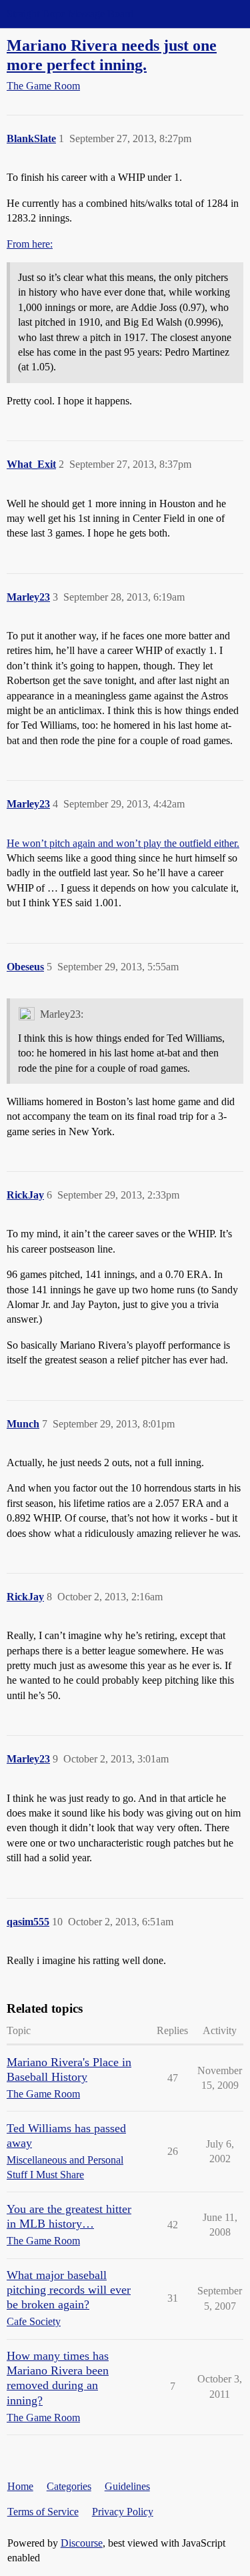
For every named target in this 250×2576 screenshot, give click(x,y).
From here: (30, 244)
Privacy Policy (123, 2512)
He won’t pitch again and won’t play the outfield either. (123, 843)
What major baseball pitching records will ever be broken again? (69, 2290)
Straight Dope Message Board (70, 14)
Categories (69, 2486)
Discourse (82, 2543)
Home (20, 2486)
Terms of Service (43, 2512)
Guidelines (127, 2486)
